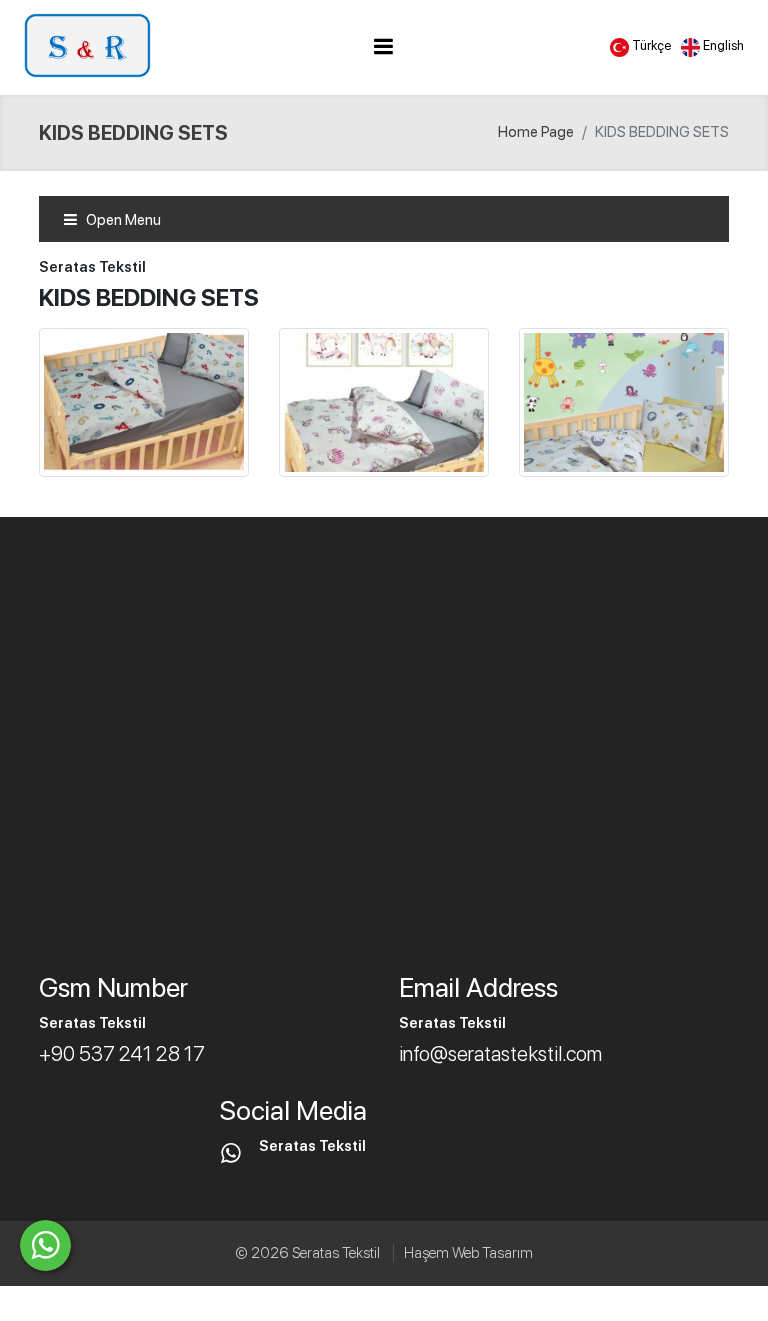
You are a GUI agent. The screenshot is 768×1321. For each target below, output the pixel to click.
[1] (383, 46)
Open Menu (122, 220)
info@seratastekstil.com (500, 1053)
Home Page (536, 132)
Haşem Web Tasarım (468, 1253)
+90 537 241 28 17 (122, 1053)
